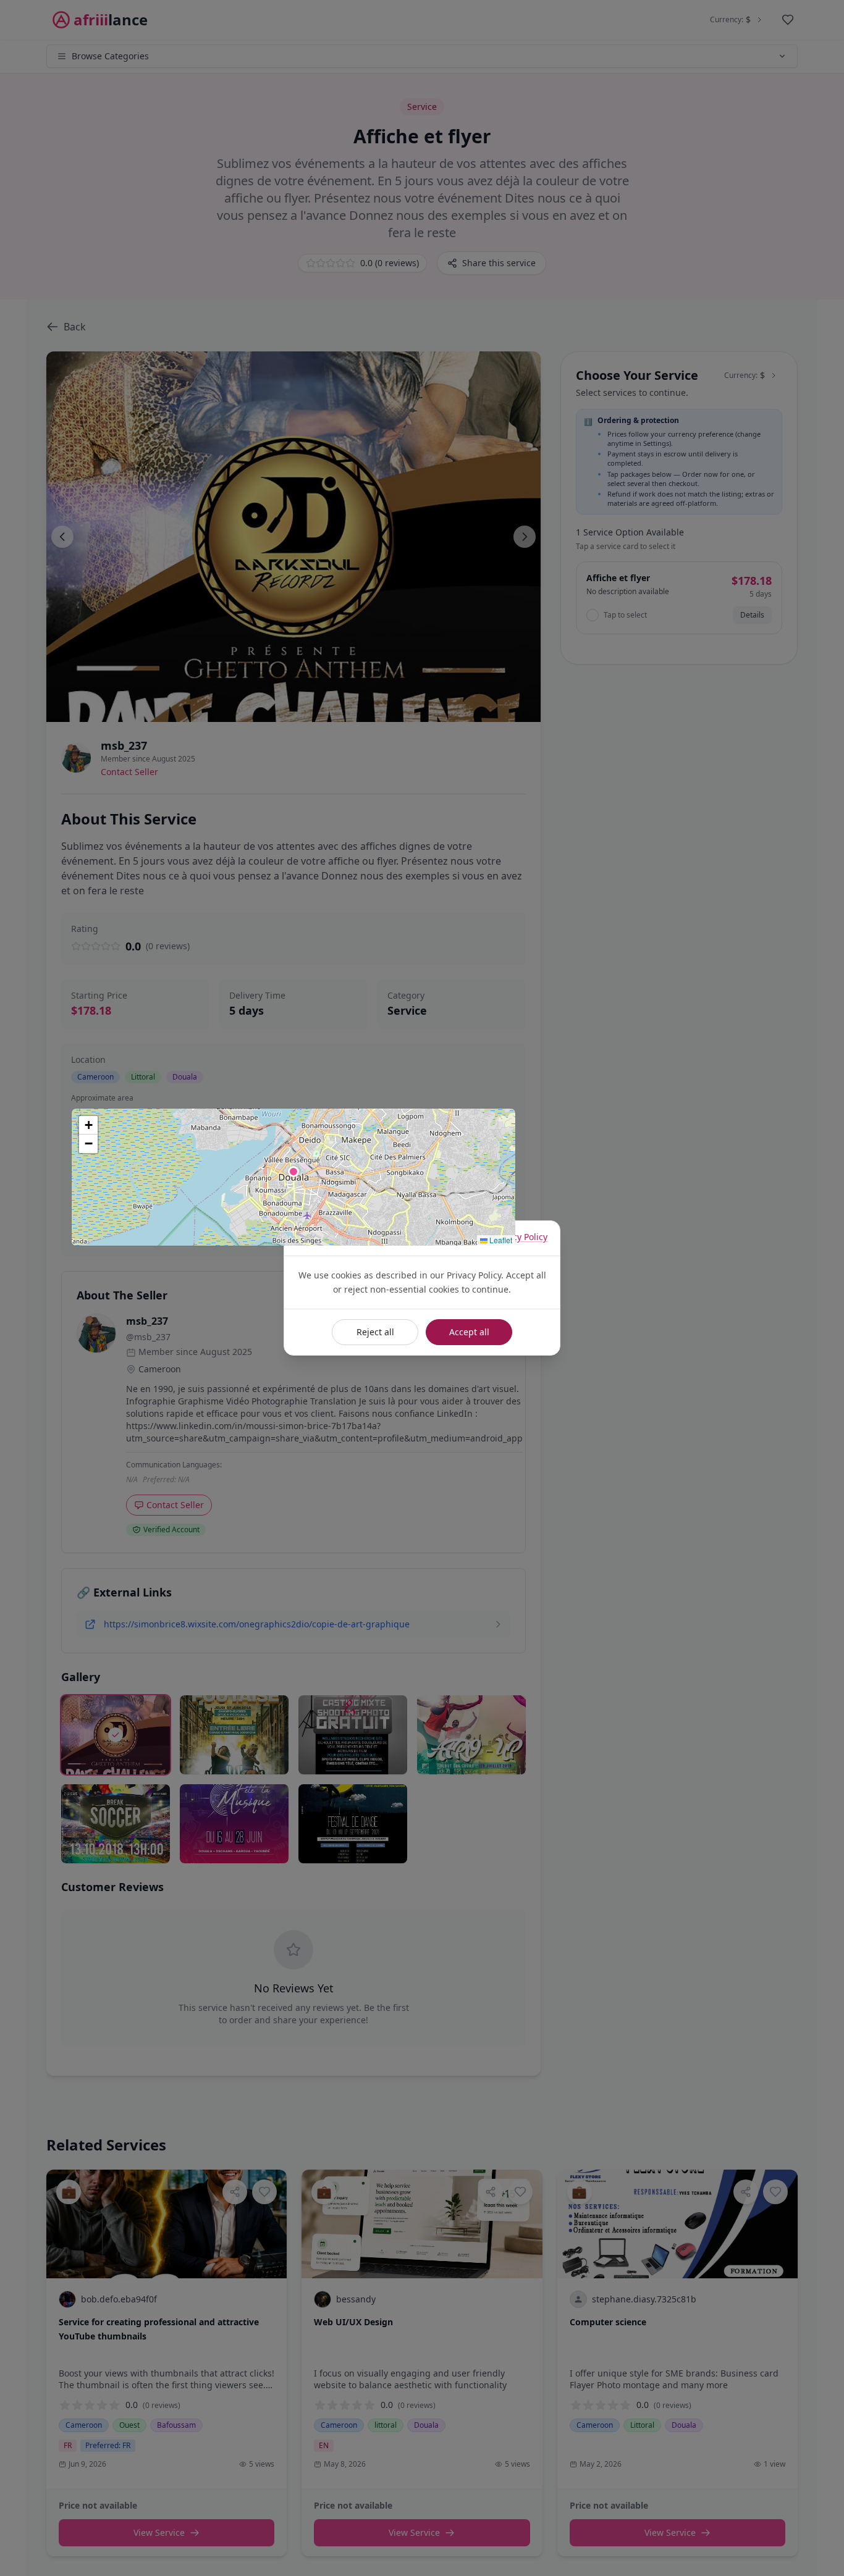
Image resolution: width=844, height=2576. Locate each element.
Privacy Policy (520, 1237)
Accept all (469, 1332)
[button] (293, 1172)
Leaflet (500, 1240)
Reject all (375, 1332)
